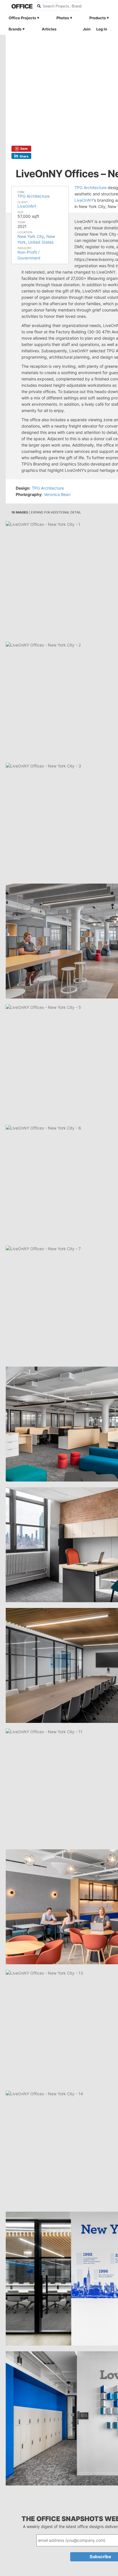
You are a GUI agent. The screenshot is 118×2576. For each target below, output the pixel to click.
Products (98, 18)
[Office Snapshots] (19, 6)
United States (41, 242)
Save (24, 149)
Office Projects (22, 18)
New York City (31, 236)
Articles (49, 29)
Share (24, 156)
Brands (15, 29)
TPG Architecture (34, 196)
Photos (63, 18)
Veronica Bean (57, 494)
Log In (102, 29)
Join (87, 29)
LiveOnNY (27, 206)
